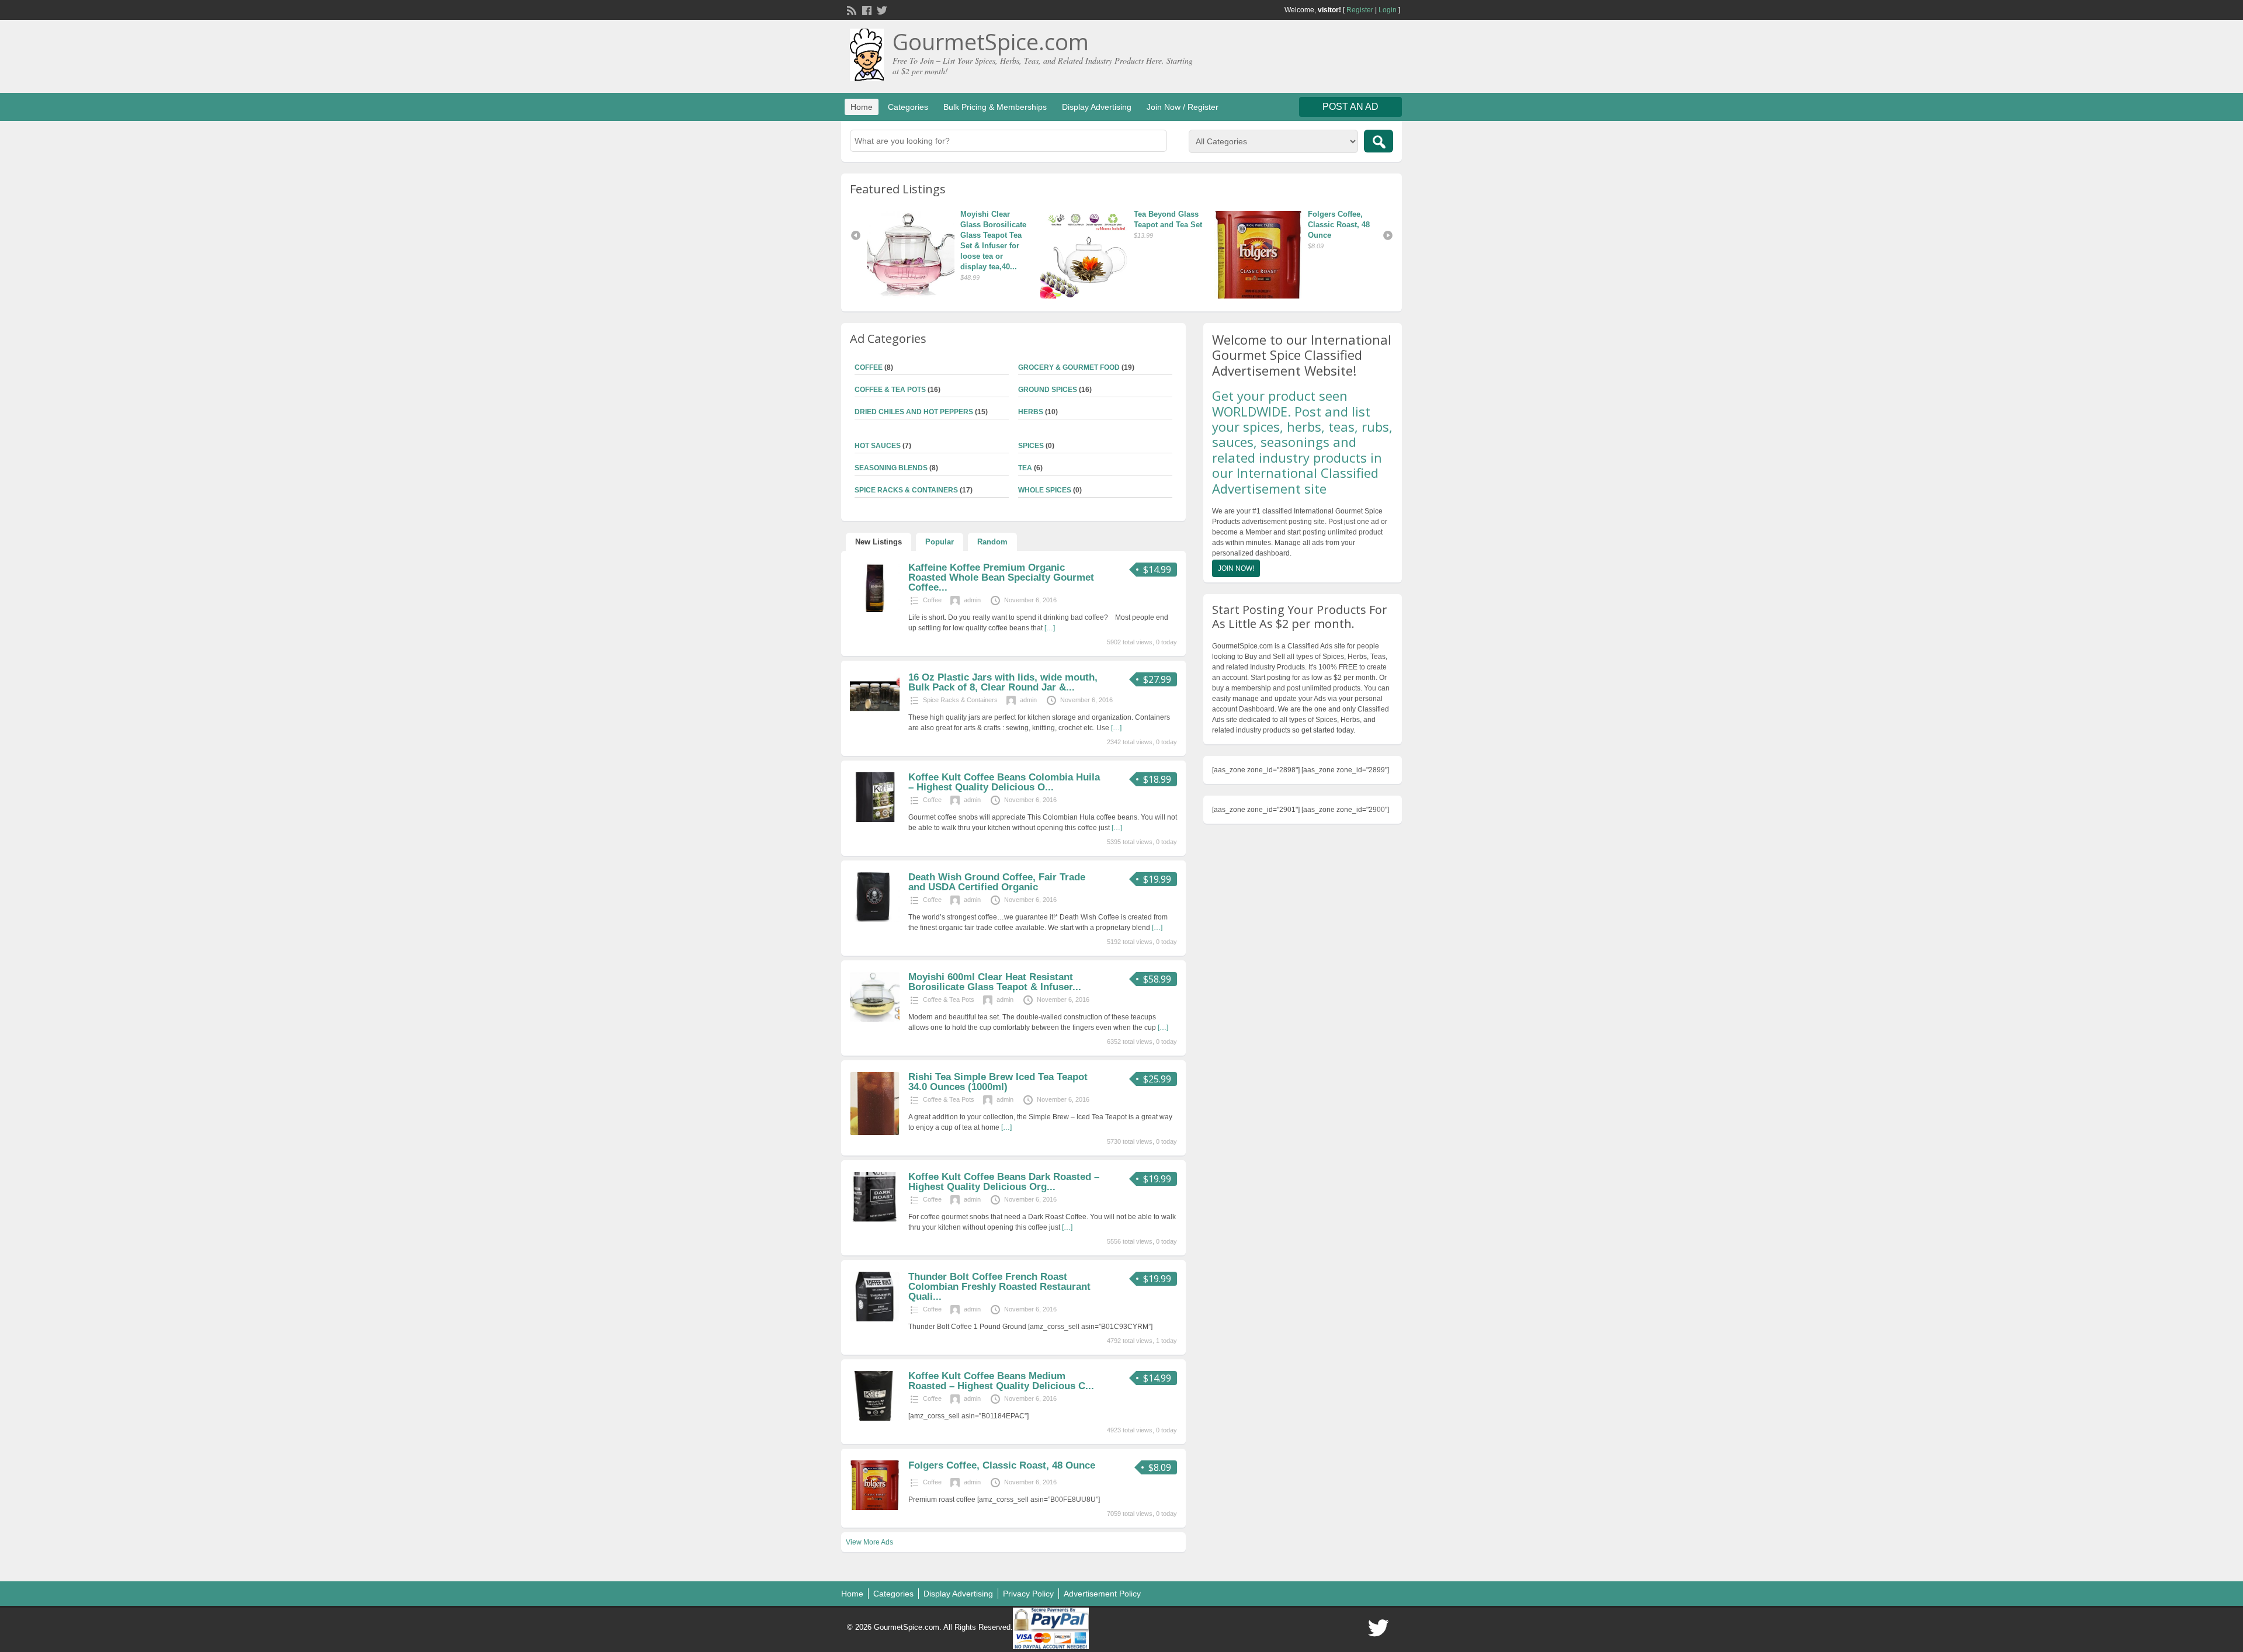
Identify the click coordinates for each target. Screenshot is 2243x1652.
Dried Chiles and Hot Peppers (914, 412)
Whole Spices (1045, 490)
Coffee (869, 367)
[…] (1050, 628)
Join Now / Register (1183, 107)
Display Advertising (1097, 107)
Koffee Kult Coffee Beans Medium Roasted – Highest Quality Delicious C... (1001, 1381)
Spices (1031, 446)
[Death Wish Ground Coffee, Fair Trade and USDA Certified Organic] (875, 919)
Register (1360, 10)
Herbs (1031, 412)
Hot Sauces (878, 446)
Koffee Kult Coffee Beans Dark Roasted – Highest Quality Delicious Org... (1004, 1182)
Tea (1025, 468)
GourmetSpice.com (991, 41)
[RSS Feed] (850, 9)
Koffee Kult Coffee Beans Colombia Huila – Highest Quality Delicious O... (1004, 782)
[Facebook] (866, 9)
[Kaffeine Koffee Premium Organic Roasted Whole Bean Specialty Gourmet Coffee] (875, 610)
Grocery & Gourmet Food (1069, 367)
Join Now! (1236, 568)
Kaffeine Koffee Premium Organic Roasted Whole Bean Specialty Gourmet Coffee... (1001, 577)
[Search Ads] (1379, 141)
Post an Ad (1350, 107)
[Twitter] (881, 9)
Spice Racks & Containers (906, 490)
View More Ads (869, 1542)
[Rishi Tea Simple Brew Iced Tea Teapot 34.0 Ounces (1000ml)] (875, 1133)
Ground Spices (1048, 390)
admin (972, 600)
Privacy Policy (1028, 1594)
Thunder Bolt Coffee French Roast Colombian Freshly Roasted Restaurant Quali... (999, 1287)
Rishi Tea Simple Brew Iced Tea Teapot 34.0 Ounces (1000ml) (998, 1082)
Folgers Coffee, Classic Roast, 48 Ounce (1166, 225)
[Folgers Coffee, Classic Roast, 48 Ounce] (1087, 255)
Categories (908, 107)
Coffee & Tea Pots (890, 390)
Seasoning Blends (891, 468)
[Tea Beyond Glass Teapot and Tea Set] (914, 255)
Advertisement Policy (1102, 1594)
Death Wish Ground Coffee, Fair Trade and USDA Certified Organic (997, 882)
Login (1388, 10)
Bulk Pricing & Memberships (995, 107)
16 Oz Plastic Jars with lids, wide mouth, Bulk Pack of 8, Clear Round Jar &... (1003, 682)
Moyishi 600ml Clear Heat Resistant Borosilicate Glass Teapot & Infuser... (995, 982)
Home (862, 107)
